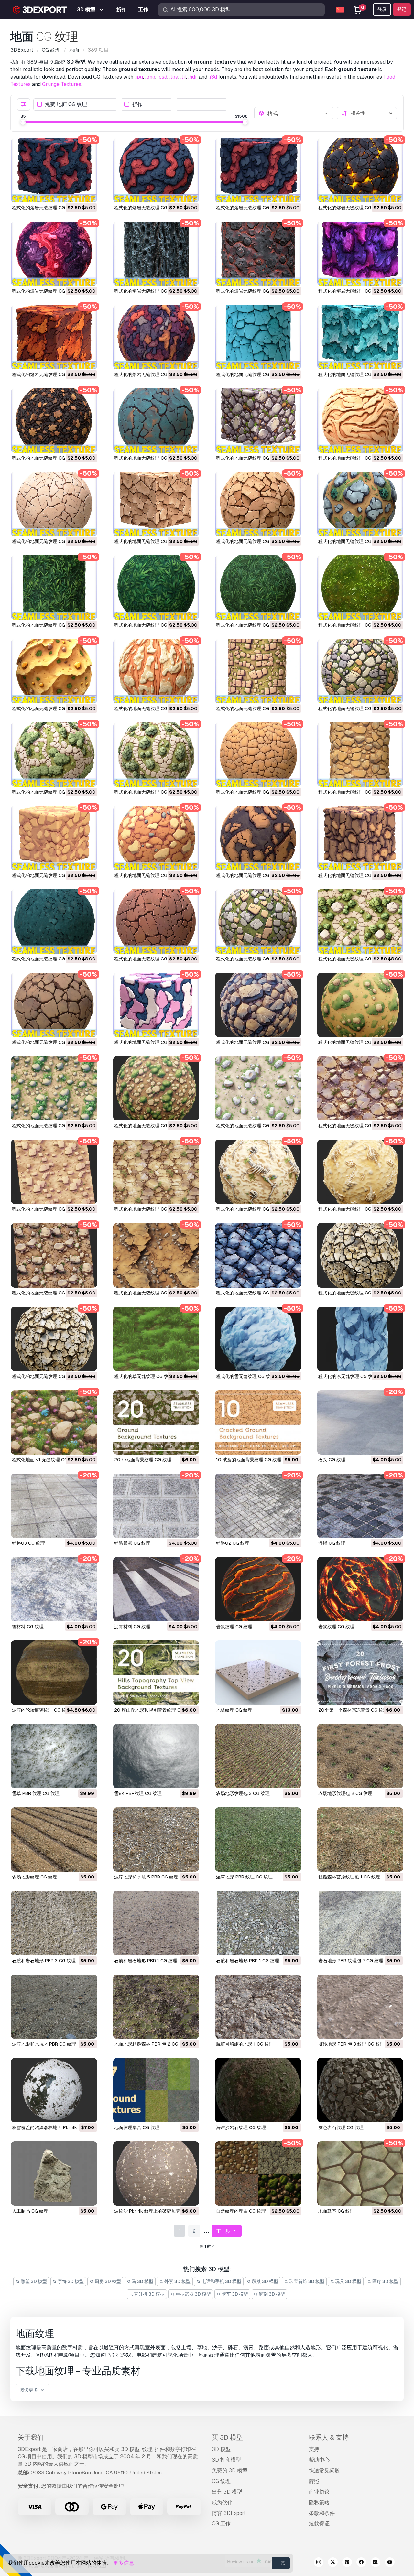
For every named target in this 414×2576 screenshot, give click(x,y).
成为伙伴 (222, 2502)
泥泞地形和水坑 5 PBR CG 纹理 (146, 1877)
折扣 (137, 104)
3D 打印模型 (226, 2460)
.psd (162, 77)
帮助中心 (319, 2460)
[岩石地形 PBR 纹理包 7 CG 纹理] (360, 1923)
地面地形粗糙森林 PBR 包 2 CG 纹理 (151, 2044)
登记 (402, 9)
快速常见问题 (324, 2470)
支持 (314, 2449)
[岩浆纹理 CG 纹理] (258, 1589)
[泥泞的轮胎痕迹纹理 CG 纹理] (54, 1673)
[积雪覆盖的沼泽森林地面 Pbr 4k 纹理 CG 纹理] (54, 2090)
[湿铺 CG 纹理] (360, 1506)
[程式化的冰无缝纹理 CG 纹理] (360, 1339)
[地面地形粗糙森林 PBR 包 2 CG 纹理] (156, 2007)
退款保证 (319, 2523)
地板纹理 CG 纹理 (234, 1710)
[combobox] (299, 113)
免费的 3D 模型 (230, 2470)
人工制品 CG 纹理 (30, 2211)
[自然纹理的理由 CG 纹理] (258, 2174)
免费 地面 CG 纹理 (66, 104)
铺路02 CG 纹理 (233, 1543)
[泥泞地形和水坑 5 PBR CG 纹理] (156, 1840)
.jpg (139, 77)
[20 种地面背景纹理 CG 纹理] (156, 1422)
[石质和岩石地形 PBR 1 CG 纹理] (156, 1923)
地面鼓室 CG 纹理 (336, 2211)
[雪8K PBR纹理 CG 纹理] (156, 1756)
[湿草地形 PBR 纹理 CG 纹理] (258, 1840)
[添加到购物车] (74, 193)
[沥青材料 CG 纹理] (156, 1589)
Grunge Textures (62, 84)
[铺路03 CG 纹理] (54, 1506)
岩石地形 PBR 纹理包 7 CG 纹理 (351, 1961)
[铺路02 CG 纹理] (258, 1506)
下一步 (224, 2231)
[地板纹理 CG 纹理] (258, 1673)
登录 (382, 9)
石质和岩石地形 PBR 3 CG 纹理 (44, 1961)
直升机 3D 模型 (149, 2294)
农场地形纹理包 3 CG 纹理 (243, 1793)
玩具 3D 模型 (348, 2281)
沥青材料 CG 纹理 (132, 1627)
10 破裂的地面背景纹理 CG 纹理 (249, 1460)
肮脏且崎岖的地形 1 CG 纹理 (245, 2044)
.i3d (213, 77)
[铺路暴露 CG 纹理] (156, 1506)
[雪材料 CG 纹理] (54, 1589)
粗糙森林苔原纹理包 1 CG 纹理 (349, 1877)
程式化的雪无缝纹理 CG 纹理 (245, 1376)
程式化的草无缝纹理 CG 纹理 (144, 1376)
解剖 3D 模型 (271, 2294)
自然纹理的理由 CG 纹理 (241, 2211)
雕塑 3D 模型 (33, 2281)
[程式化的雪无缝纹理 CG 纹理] (258, 1339)
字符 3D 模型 (70, 2281)
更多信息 (124, 2563)
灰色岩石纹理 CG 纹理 (341, 2127)
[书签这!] (88, 193)
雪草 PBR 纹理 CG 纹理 (36, 1793)
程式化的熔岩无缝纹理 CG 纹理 (44, 208)
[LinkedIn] (376, 2563)
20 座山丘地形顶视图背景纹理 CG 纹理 (154, 1710)
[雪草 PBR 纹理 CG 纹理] (54, 1756)
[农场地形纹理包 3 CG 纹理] (258, 1756)
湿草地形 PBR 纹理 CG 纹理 (244, 1877)
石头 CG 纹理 (332, 1460)
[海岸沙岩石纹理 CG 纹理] (258, 2090)
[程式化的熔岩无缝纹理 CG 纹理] (54, 170)
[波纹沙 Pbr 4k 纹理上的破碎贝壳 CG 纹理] (156, 2174)
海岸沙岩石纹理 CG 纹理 (241, 2127)
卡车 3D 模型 (234, 2294)
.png (150, 77)
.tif (183, 77)
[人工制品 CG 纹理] (54, 2174)
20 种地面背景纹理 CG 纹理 (143, 1460)
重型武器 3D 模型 (193, 2294)
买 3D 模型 (227, 2437)
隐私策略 (319, 2502)
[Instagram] (319, 2563)
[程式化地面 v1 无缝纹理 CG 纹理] (54, 1422)
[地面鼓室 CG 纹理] (360, 2174)
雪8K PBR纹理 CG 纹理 (138, 1793)
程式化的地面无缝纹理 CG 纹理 (248, 374)
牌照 (314, 2481)
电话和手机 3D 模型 (221, 2281)
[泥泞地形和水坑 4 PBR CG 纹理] (54, 2007)
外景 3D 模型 (177, 2281)
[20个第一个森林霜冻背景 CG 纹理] (360, 1673)
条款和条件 (322, 2513)
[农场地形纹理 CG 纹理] (54, 1840)
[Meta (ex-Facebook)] (361, 2563)
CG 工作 (221, 2523)
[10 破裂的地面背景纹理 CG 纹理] (258, 1422)
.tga (174, 77)
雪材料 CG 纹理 (28, 1627)
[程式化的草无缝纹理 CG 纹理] (156, 1339)
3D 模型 (221, 2449)
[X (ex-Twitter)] (333, 2563)
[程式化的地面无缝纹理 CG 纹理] (258, 337)
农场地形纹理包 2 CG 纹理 (345, 1793)
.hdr (193, 77)
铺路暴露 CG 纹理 (132, 1543)
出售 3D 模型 (227, 2492)
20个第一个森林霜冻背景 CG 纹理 (353, 1710)
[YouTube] (390, 2563)
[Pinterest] (347, 2563)
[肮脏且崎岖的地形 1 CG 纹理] (258, 2007)
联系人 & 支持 (329, 2437)
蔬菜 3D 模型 (265, 2281)
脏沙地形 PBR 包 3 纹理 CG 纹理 (351, 2044)
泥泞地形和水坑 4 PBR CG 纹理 (44, 2044)
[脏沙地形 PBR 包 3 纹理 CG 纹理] (360, 2007)
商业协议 (319, 2492)
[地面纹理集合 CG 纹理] (156, 2090)
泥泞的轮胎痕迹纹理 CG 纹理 (41, 1710)
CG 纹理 (221, 2481)
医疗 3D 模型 (385, 2281)
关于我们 (31, 2437)
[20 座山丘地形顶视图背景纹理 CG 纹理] (156, 1673)
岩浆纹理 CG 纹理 (234, 1627)
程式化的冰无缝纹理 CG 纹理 (348, 1376)
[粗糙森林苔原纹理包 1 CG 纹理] (360, 1840)
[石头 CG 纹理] (360, 1422)
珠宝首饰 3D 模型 (306, 2281)
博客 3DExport (229, 2513)
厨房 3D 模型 (107, 2281)
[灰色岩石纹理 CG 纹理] (360, 2090)
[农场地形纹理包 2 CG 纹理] (360, 1756)
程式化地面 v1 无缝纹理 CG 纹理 (45, 1460)
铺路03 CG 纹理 (28, 1543)
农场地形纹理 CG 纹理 (35, 1877)
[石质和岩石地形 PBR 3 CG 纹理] (54, 1923)
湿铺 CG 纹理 (332, 1543)
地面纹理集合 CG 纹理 (137, 2127)
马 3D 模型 (142, 2281)
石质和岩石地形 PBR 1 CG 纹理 (146, 1961)
